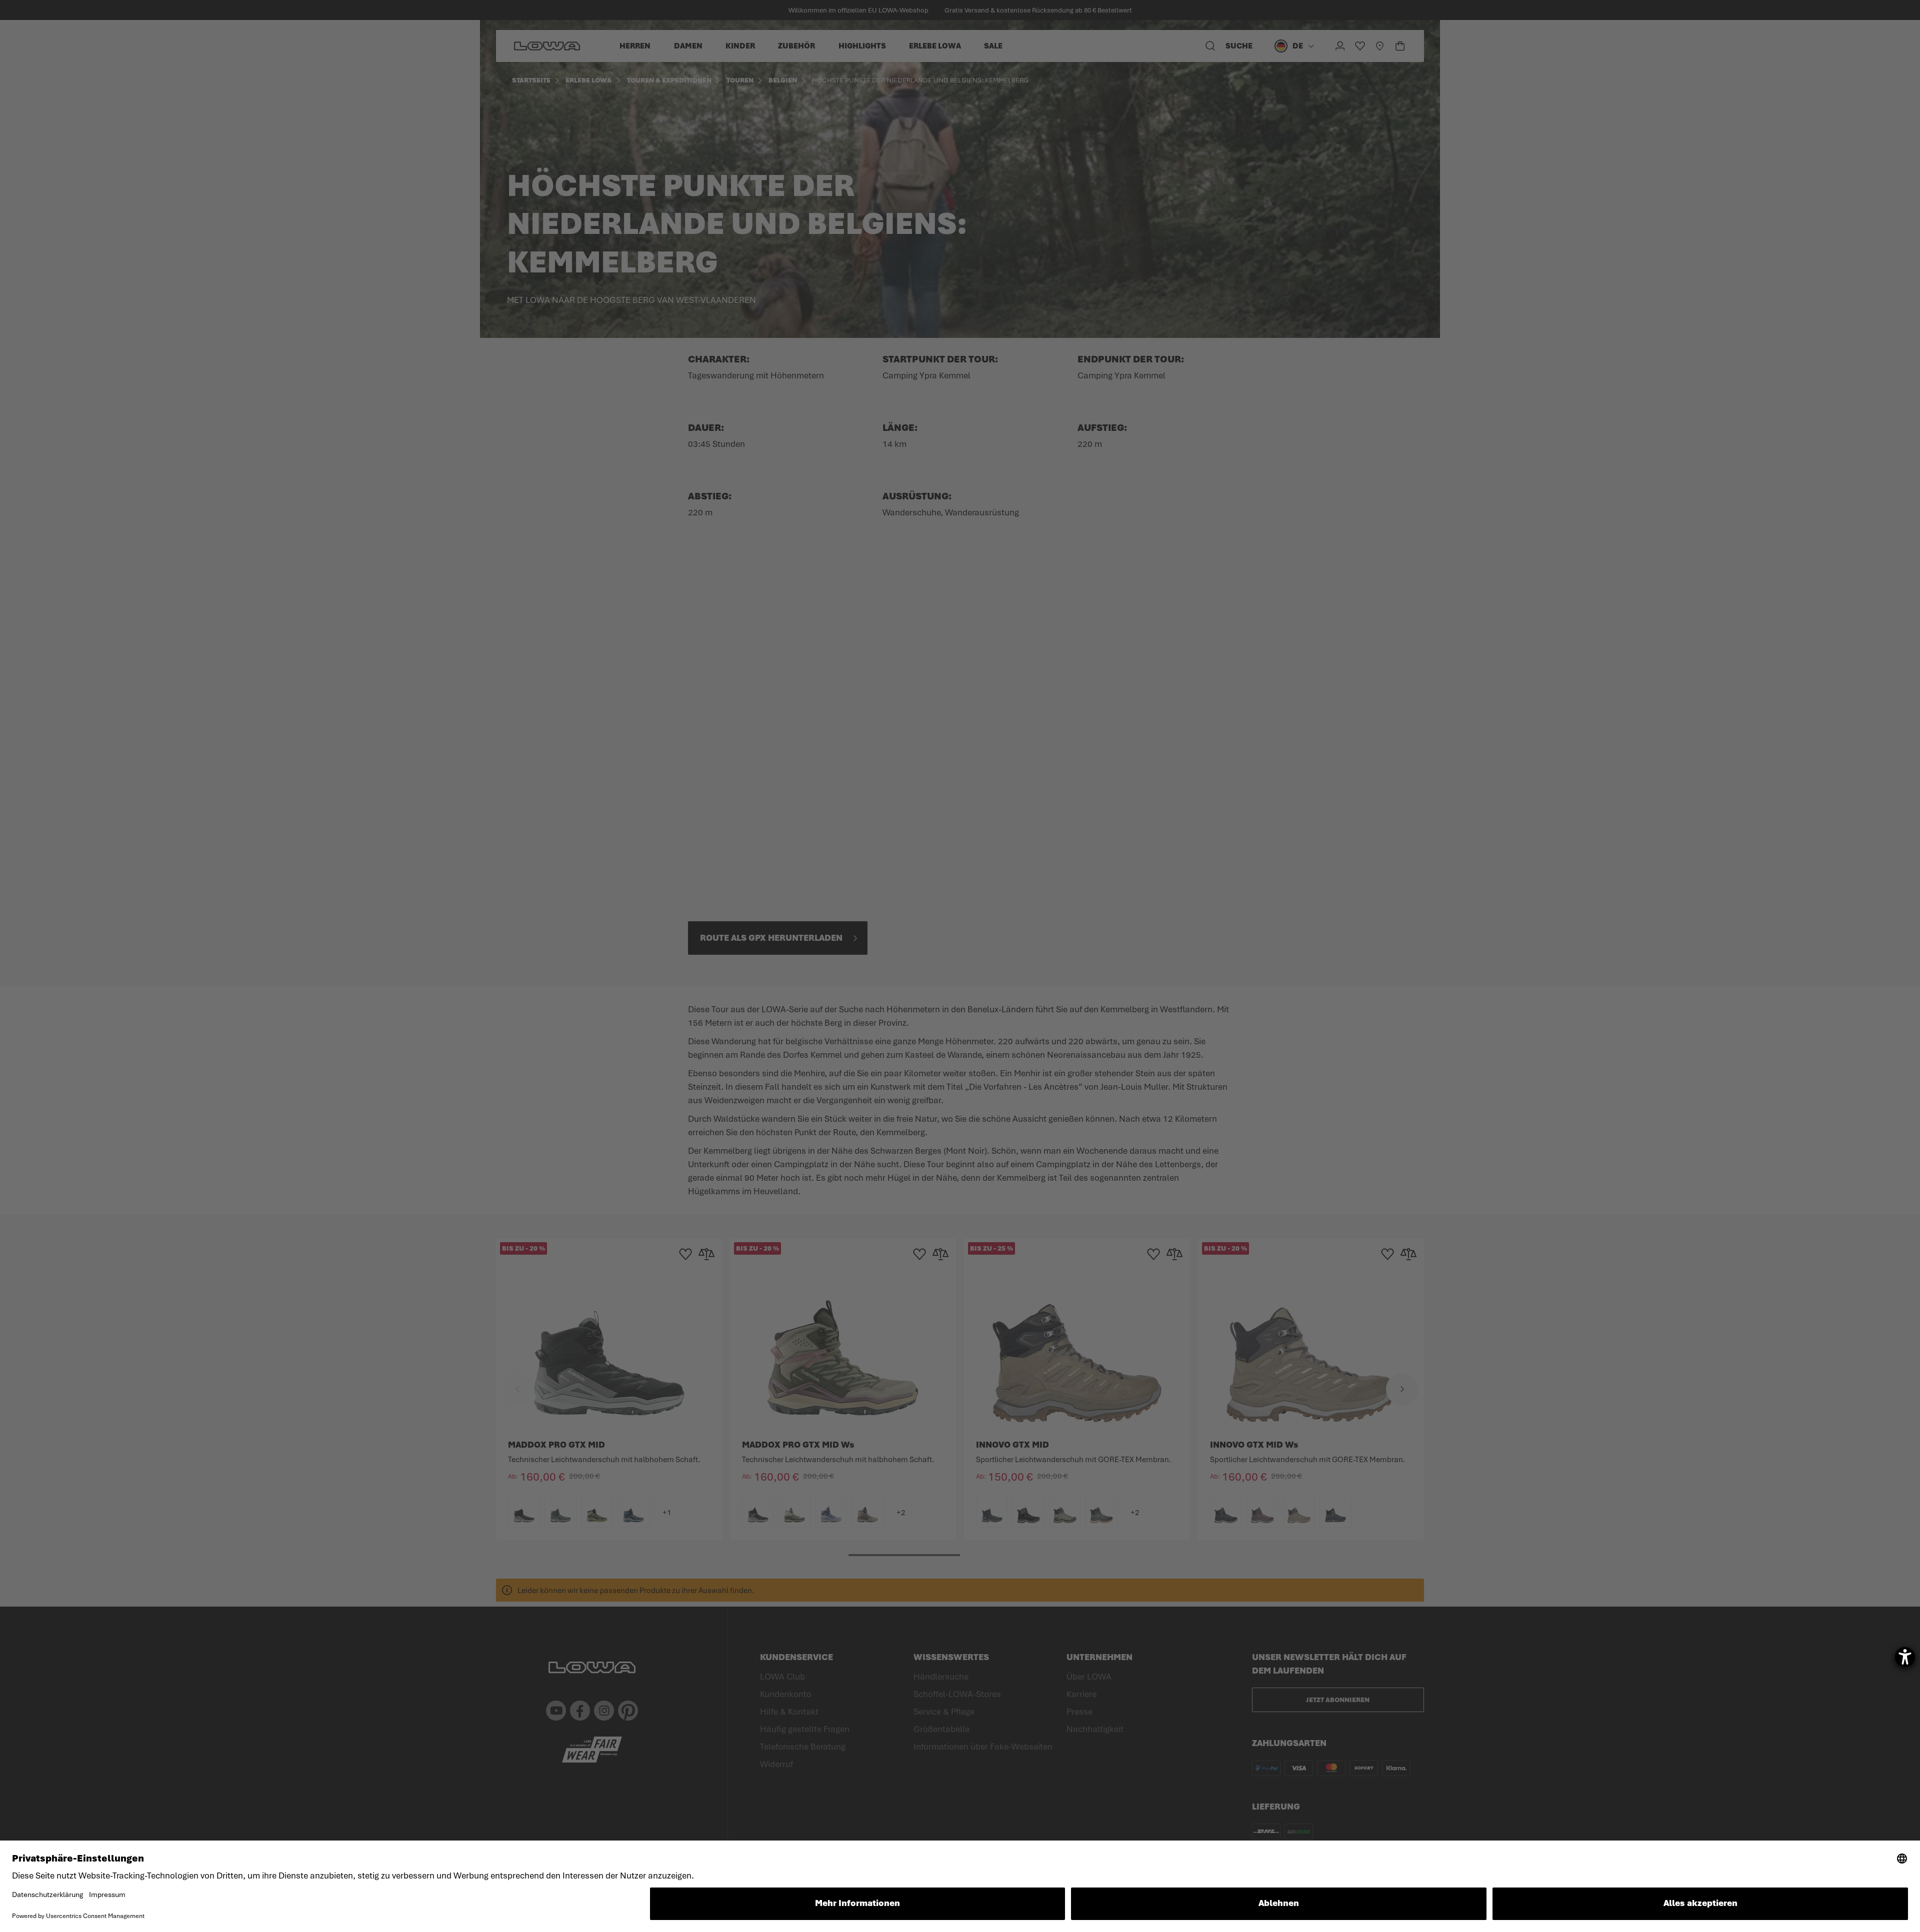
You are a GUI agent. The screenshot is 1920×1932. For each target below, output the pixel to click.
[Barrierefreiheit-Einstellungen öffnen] (1905, 1657)
